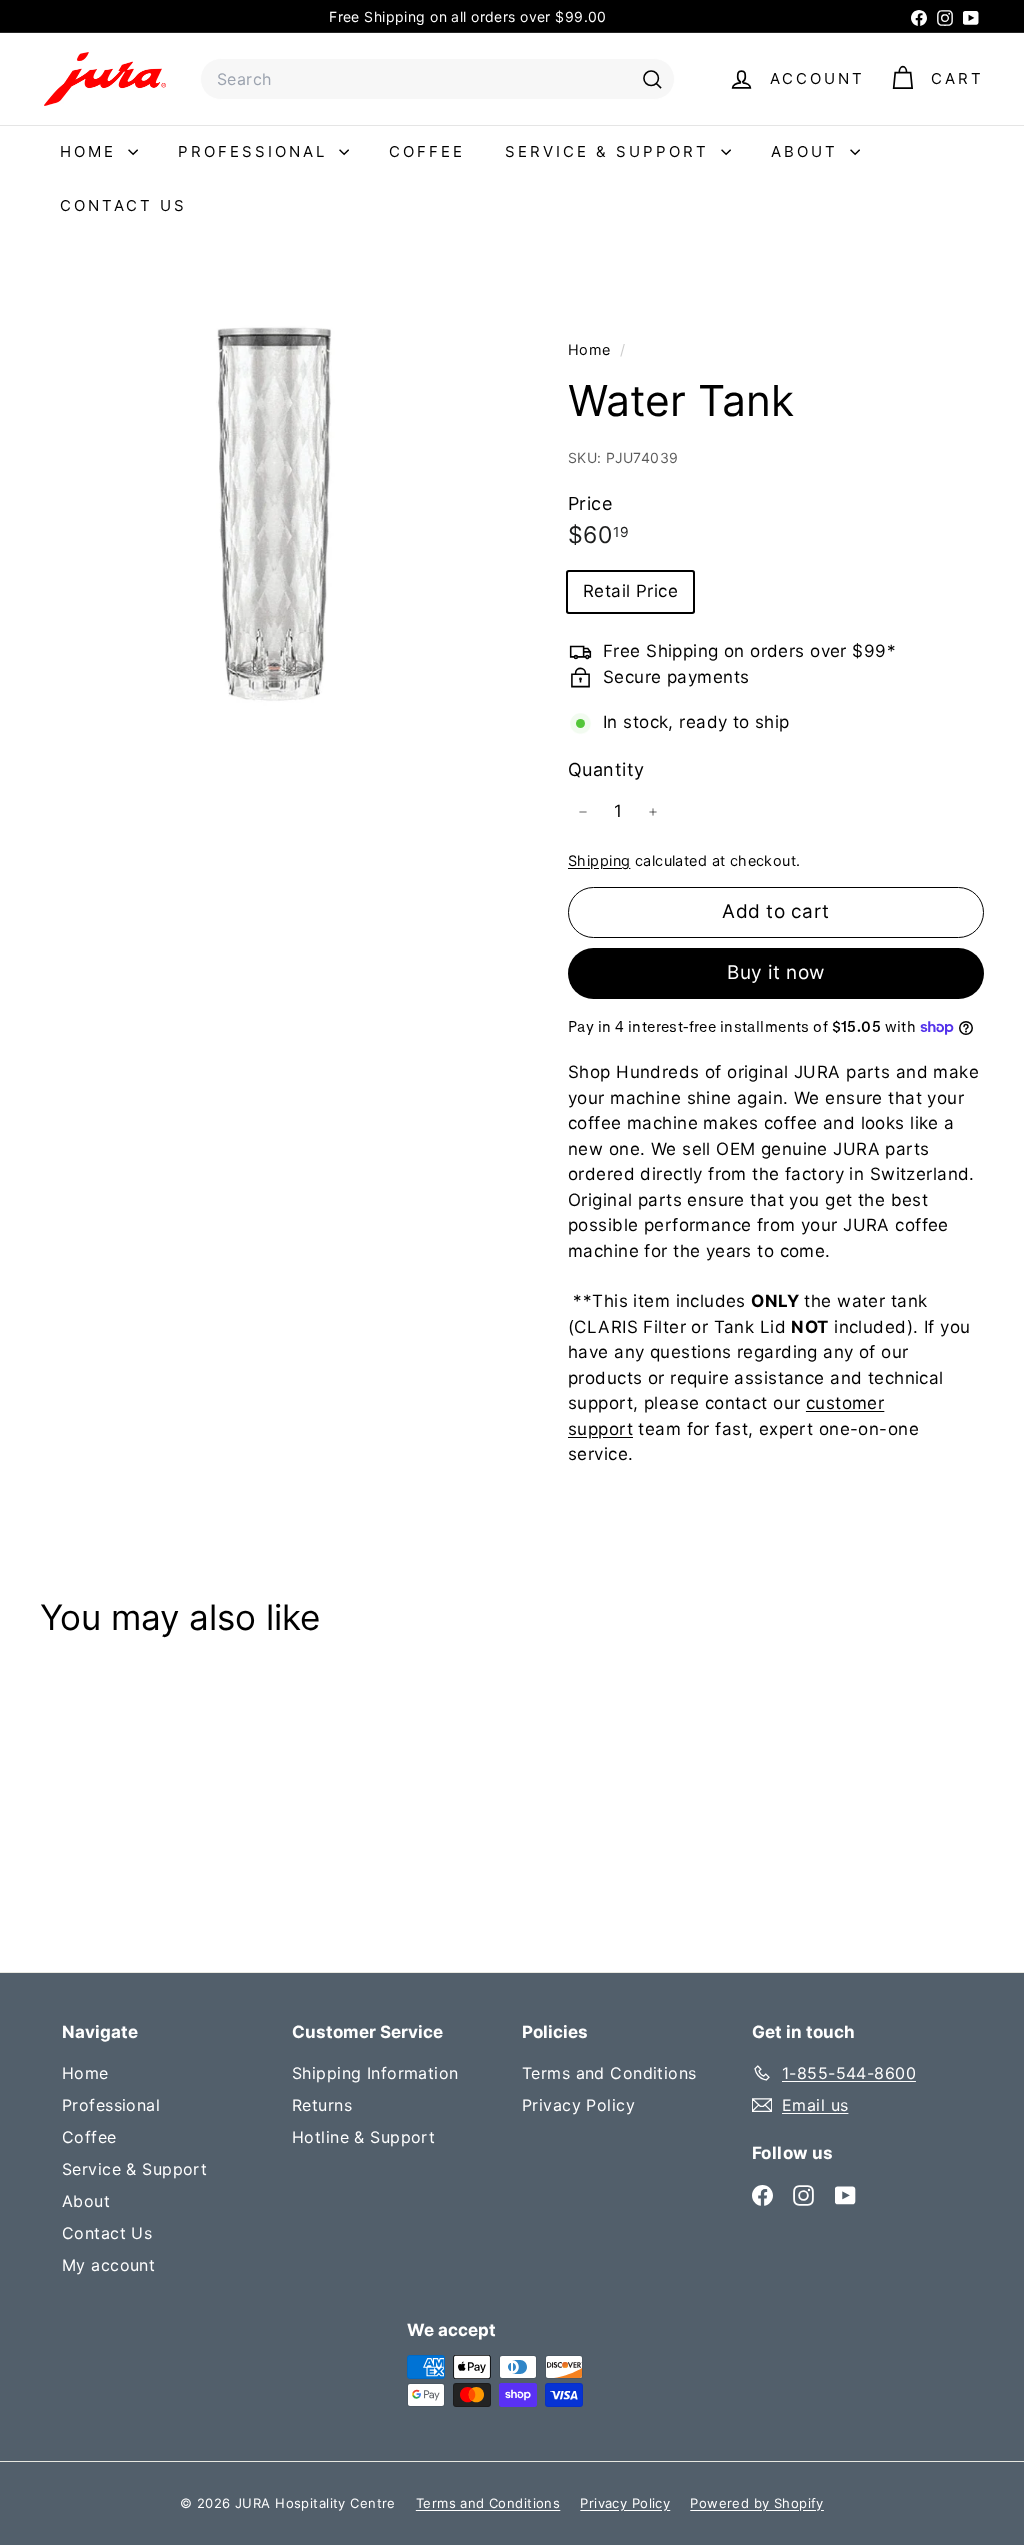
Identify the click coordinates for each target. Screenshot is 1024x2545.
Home (91, 151)
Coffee (427, 151)
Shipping (599, 860)
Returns (322, 2105)
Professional (256, 151)
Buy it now (776, 972)
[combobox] (437, 79)
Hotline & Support (363, 2137)
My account (108, 2265)
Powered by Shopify (757, 2503)
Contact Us (123, 205)
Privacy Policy (578, 2105)
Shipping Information (375, 2073)
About (808, 151)
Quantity (606, 769)
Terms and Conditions (609, 2073)
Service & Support (610, 151)
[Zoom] (270, 514)
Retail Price (630, 591)
